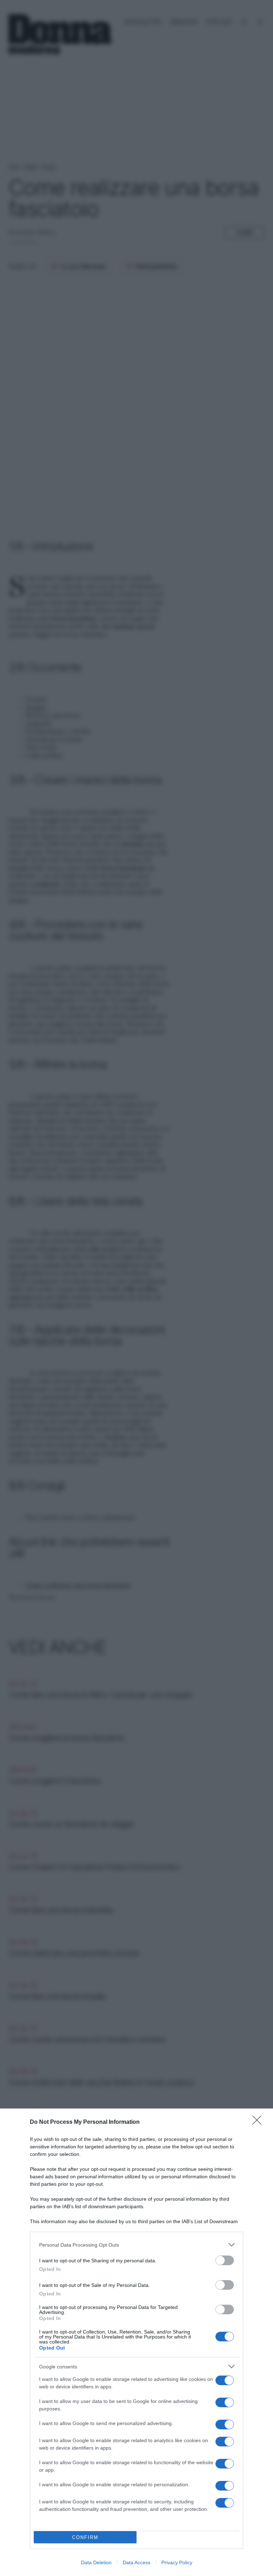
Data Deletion (96, 2562)
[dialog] (136, 2342)
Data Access (136, 2562)
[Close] (259, 2122)
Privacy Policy (177, 2562)
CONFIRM (85, 2537)
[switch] (225, 2260)
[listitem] (136, 2245)
